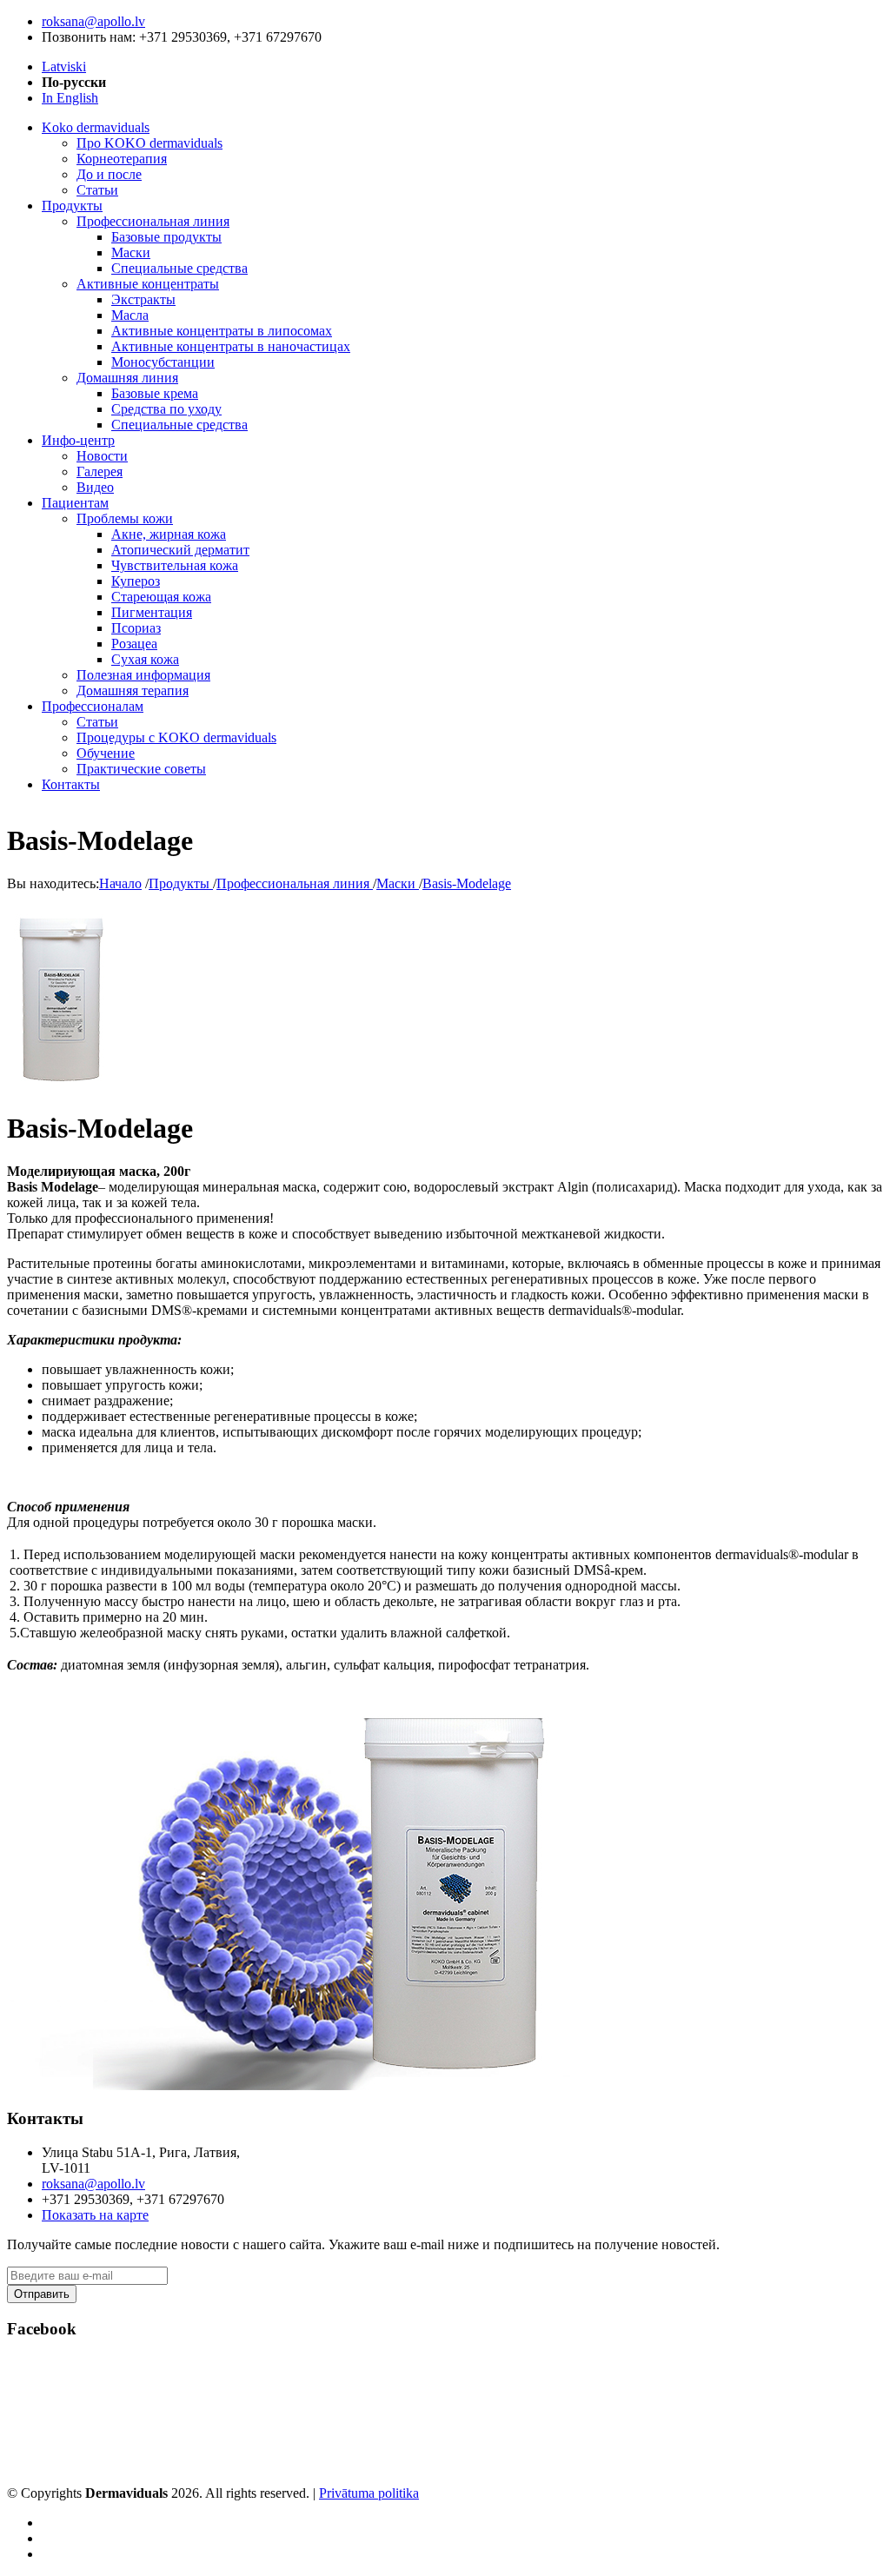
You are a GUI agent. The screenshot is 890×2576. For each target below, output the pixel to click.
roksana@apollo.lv (93, 21)
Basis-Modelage (467, 883)
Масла (130, 315)
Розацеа (134, 644)
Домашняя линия (127, 378)
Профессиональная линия (153, 221)
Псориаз (136, 628)
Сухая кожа (145, 659)
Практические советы (141, 769)
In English (70, 98)
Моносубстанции (163, 362)
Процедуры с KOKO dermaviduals (176, 737)
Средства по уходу (166, 409)
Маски (131, 252)
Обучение (106, 753)
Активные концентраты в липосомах (222, 331)
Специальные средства (179, 268)
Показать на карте (95, 2215)
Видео (95, 487)
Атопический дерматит (180, 550)
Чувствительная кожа (175, 565)
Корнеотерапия (122, 159)
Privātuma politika (369, 2493)
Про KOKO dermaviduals (149, 143)
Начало (120, 883)
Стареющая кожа (161, 597)
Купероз (136, 581)
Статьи (97, 190)
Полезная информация (143, 675)
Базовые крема (155, 393)
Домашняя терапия (133, 690)
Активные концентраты (148, 284)
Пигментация (152, 612)
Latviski (64, 66)
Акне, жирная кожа (169, 534)
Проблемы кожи (125, 518)
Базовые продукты (166, 237)
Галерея (100, 471)
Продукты (181, 883)
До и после (109, 174)
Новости (102, 456)
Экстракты (143, 299)
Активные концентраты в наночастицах (231, 346)
